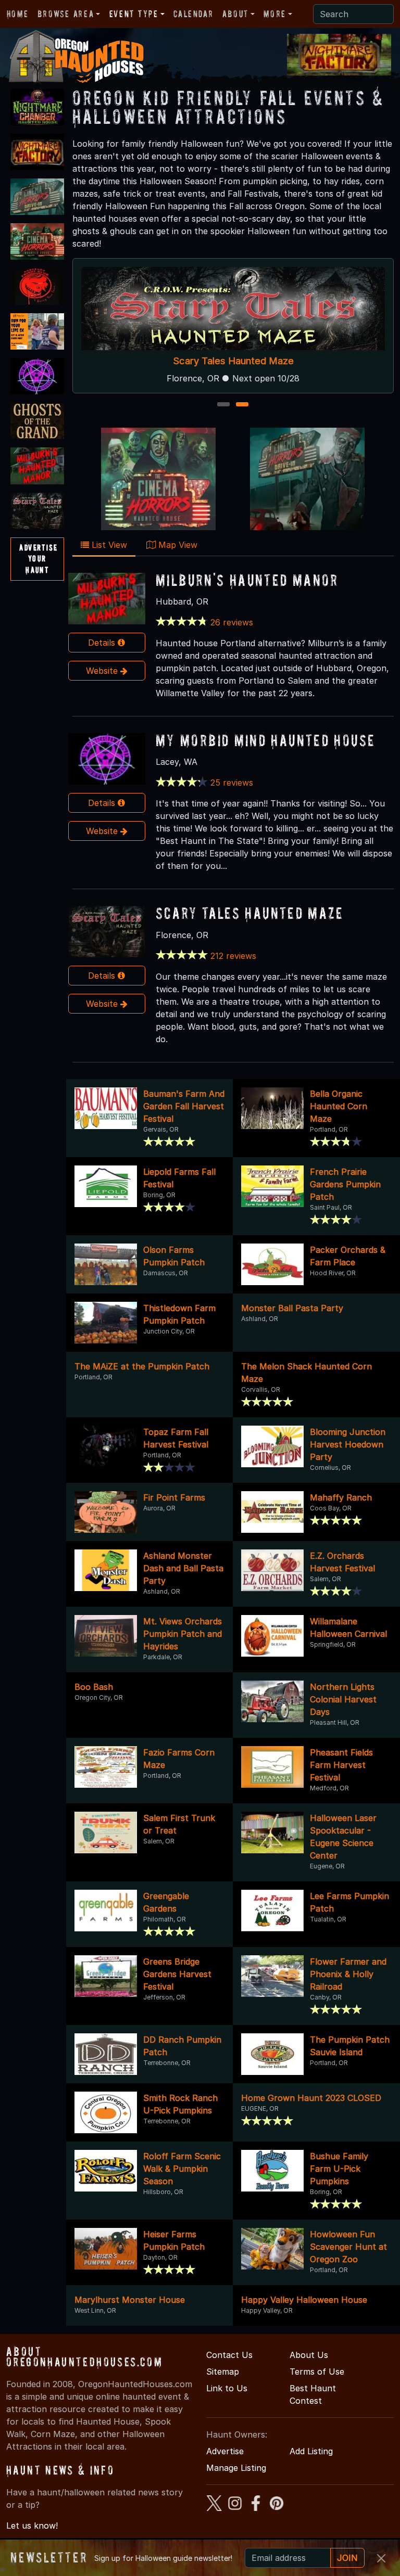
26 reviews (232, 622)
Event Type (134, 14)
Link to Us (227, 2388)
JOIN (347, 2558)
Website (103, 671)
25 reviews (232, 783)
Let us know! (32, 2526)
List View (108, 545)
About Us (309, 2355)
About (235, 14)
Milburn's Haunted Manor (247, 580)
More (274, 14)
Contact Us (229, 2355)
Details (103, 643)
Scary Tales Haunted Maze (233, 361)
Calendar (193, 14)
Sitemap (223, 2372)
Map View (177, 545)
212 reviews (233, 956)
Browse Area (66, 14)
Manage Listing (236, 2468)
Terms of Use (317, 2372)
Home (17, 14)
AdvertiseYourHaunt (38, 559)
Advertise (225, 2451)
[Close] (381, 2558)
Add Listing (311, 2451)
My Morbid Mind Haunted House (265, 740)
